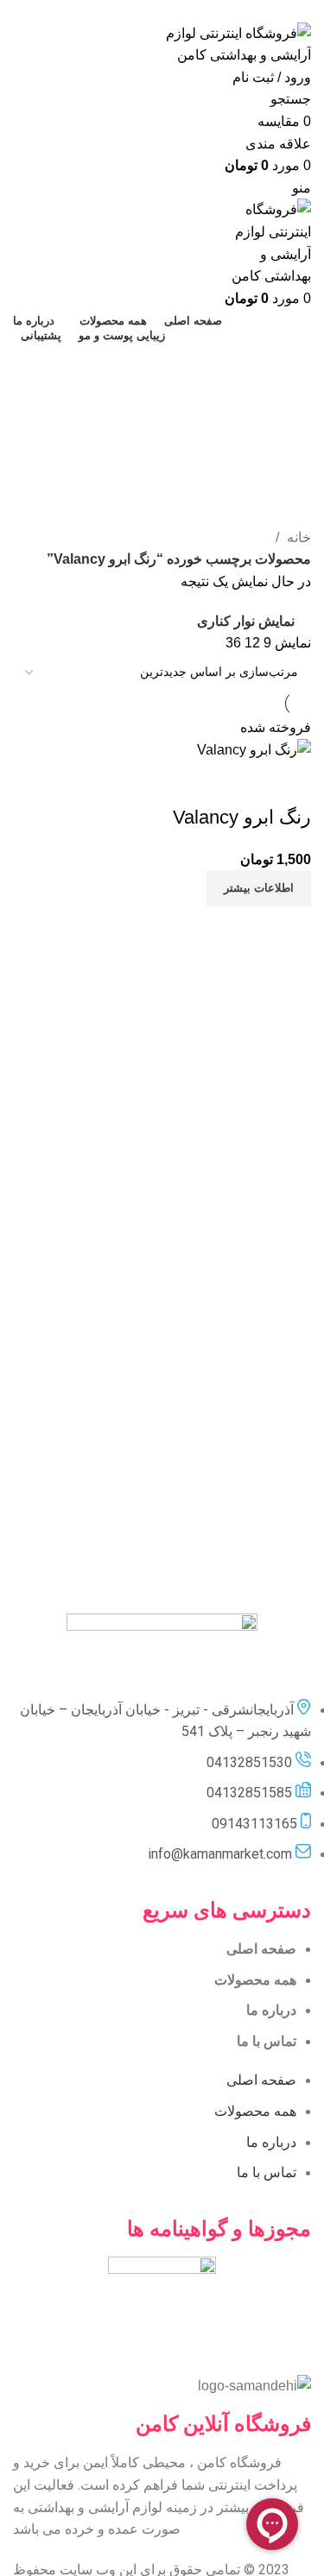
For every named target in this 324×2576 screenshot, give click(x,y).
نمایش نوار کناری (246, 621)
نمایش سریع (243, 783)
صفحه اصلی (261, 1949)
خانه (297, 537)
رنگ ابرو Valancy (242, 817)
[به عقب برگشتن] (289, 364)
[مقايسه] (289, 783)
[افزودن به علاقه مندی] (196, 783)
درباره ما (271, 2010)
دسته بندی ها (274, 448)
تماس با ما (267, 2041)
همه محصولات (255, 1980)
